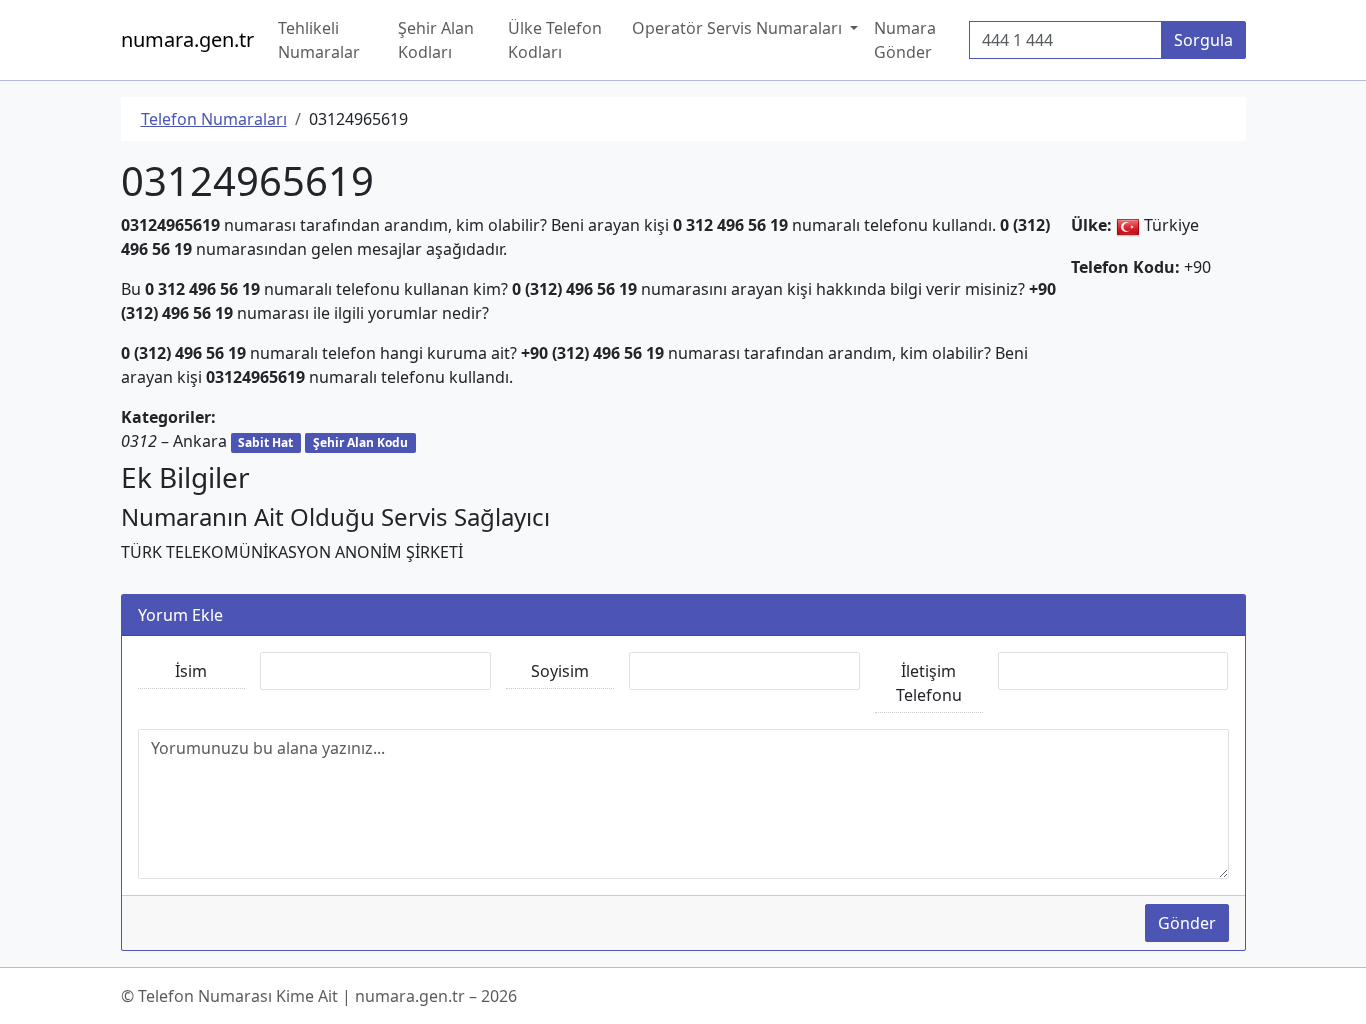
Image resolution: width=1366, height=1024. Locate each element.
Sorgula (1203, 40)
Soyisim (560, 671)
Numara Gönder (905, 40)
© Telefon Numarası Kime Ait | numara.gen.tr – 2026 (319, 996)
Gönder (1187, 923)
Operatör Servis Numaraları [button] (739, 28)
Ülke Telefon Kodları (555, 40)
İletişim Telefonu (929, 683)
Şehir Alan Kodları (436, 40)
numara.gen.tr (187, 39)
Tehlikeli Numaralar (319, 40)
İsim (191, 671)
